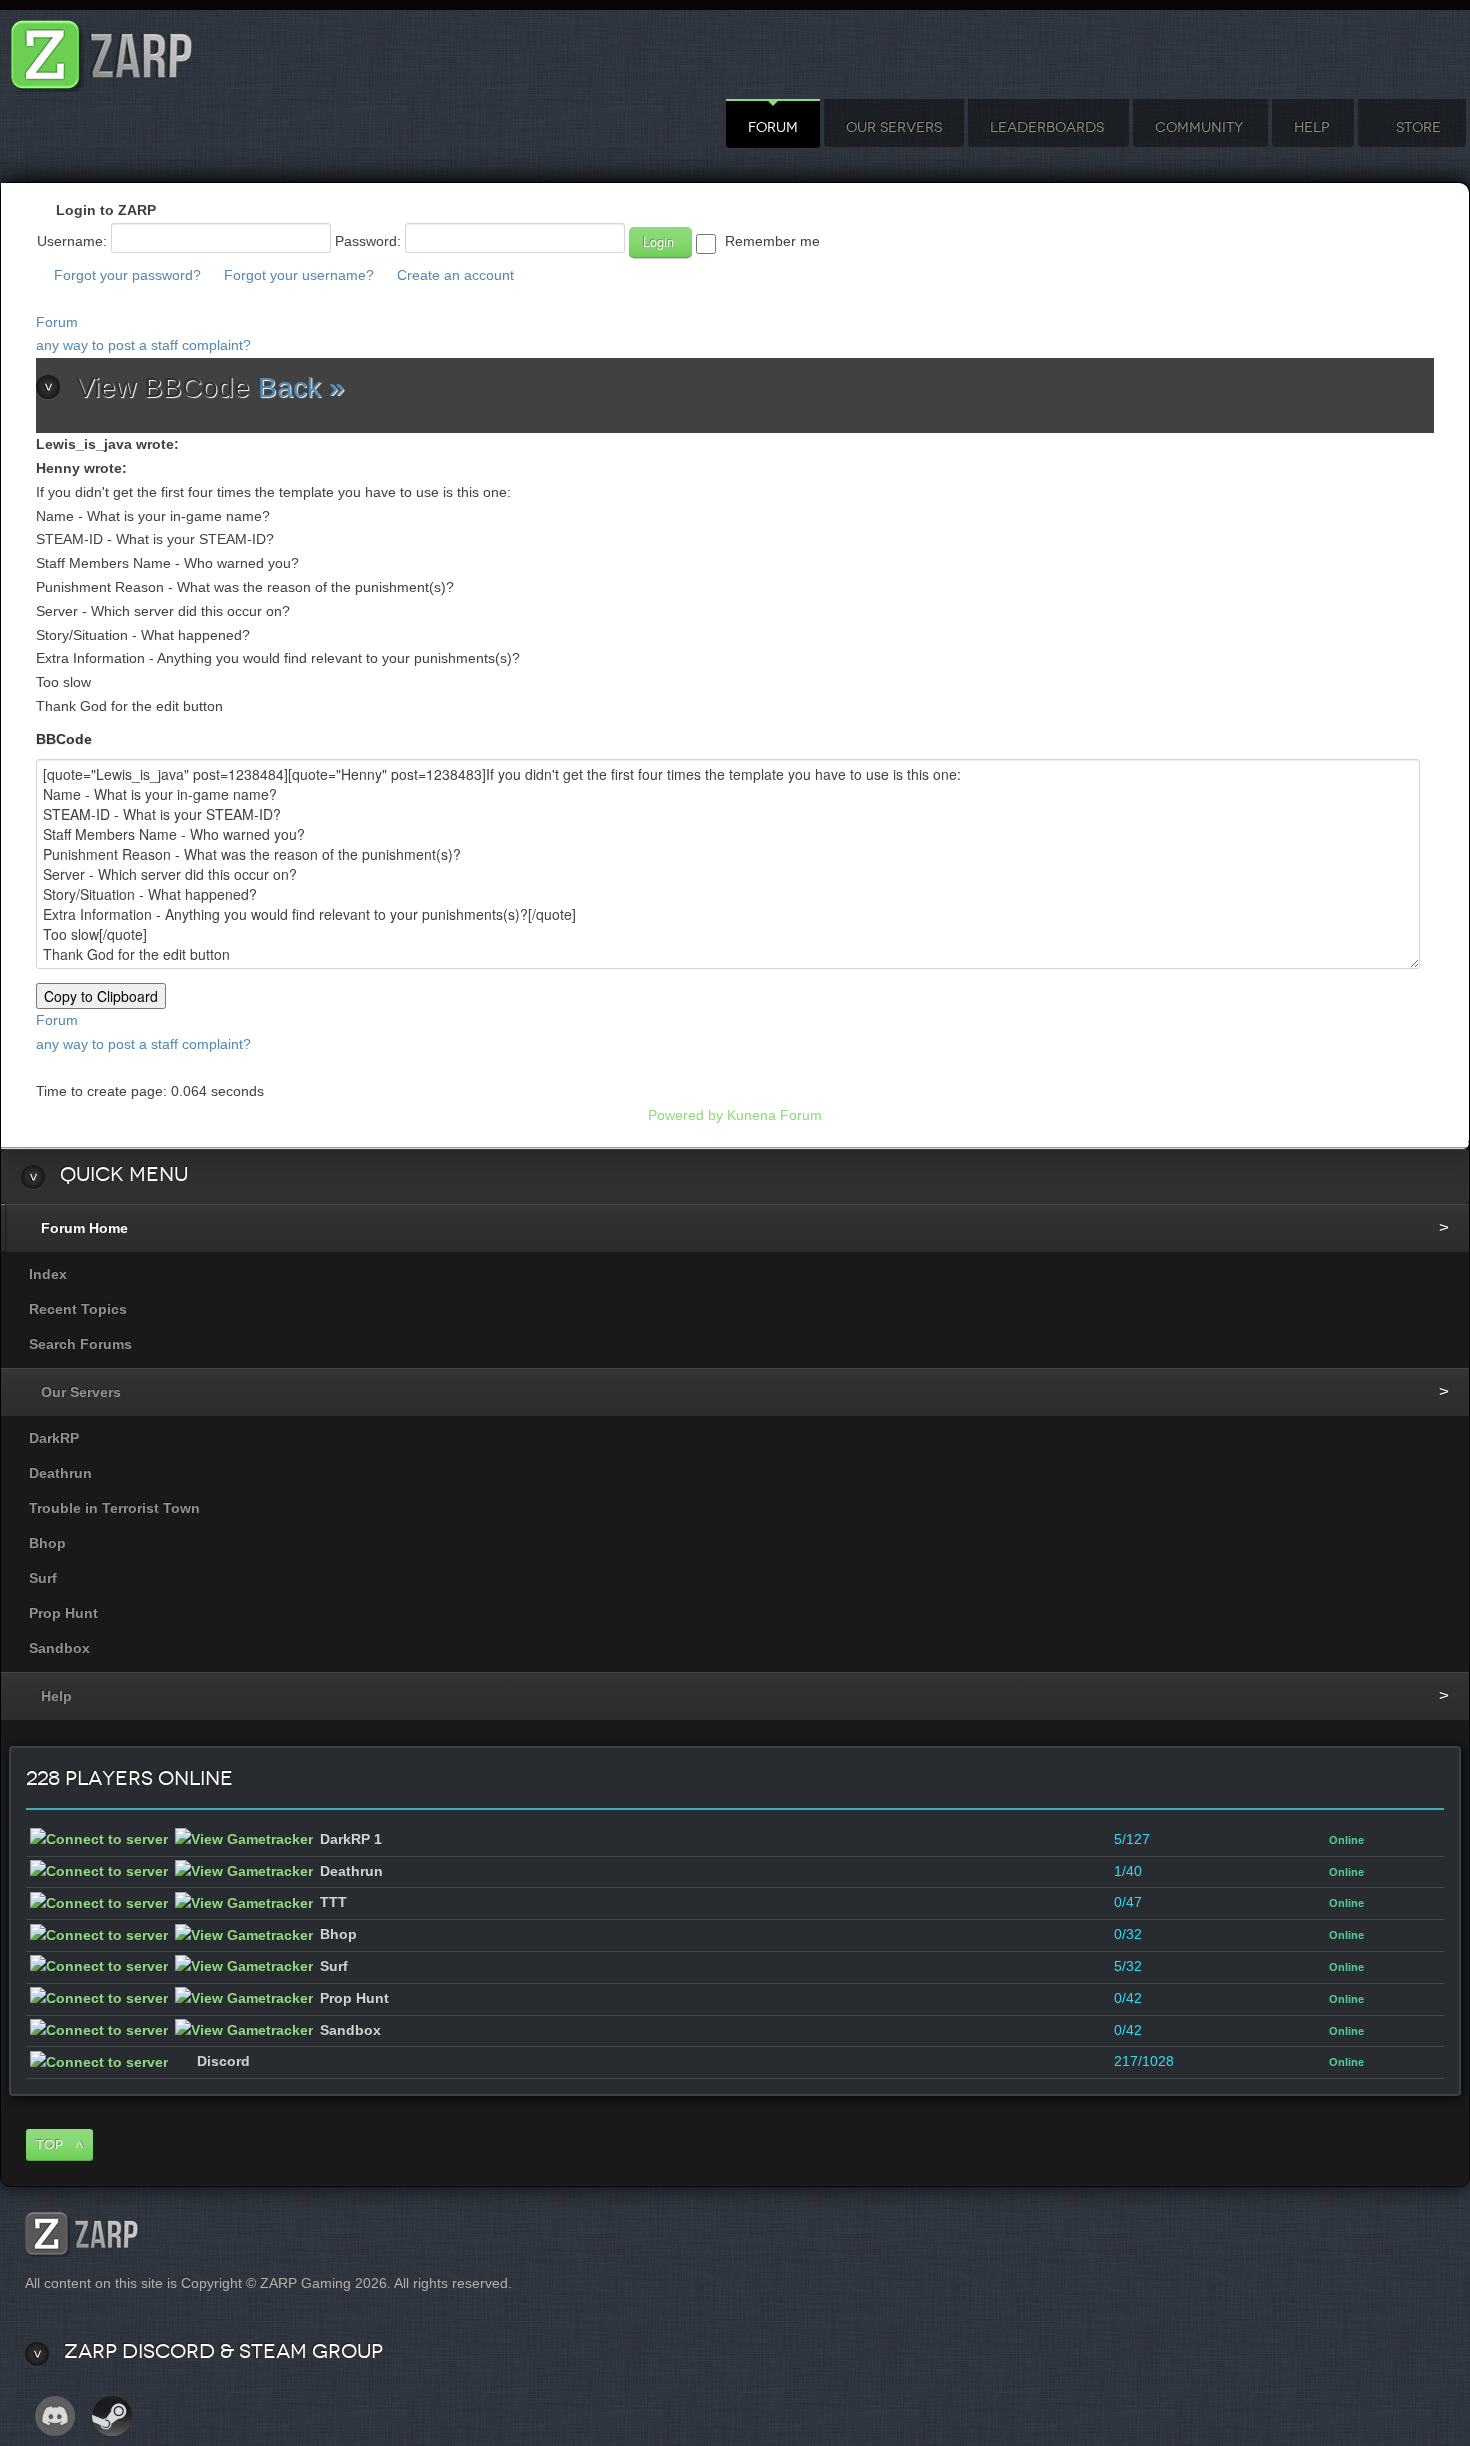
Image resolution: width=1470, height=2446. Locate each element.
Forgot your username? (299, 275)
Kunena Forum (774, 1115)
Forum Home (84, 1228)
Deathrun (60, 1473)
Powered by (685, 1115)
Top (49, 2144)
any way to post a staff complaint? (143, 345)
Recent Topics (78, 1309)
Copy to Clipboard (101, 996)
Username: (72, 241)
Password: (368, 241)
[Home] (102, 49)
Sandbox (59, 1648)
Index (48, 1274)
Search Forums (80, 1344)
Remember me (772, 241)
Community (1199, 127)
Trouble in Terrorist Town (114, 1508)
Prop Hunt (63, 1613)
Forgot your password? (127, 275)
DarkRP (54, 1438)
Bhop (47, 1543)
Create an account (455, 275)
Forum (773, 127)
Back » (301, 387)
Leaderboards (1047, 127)
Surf (43, 1578)
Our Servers (894, 127)
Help (1311, 127)
